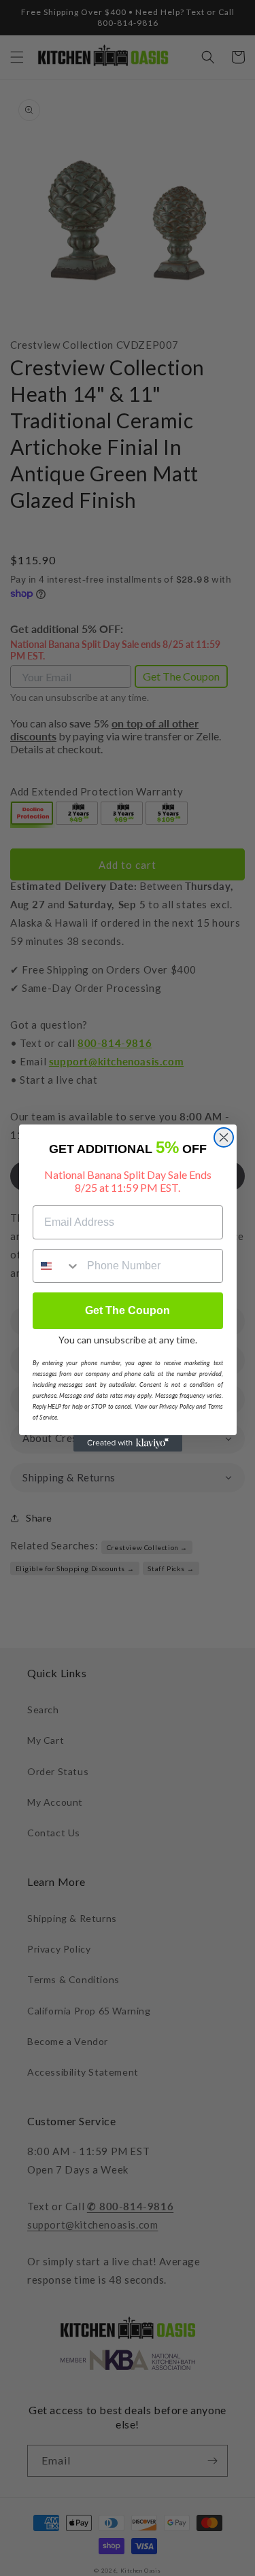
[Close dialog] (224, 1137)
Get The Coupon (128, 1310)
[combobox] (57, 1266)
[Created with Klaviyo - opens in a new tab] (128, 1443)
